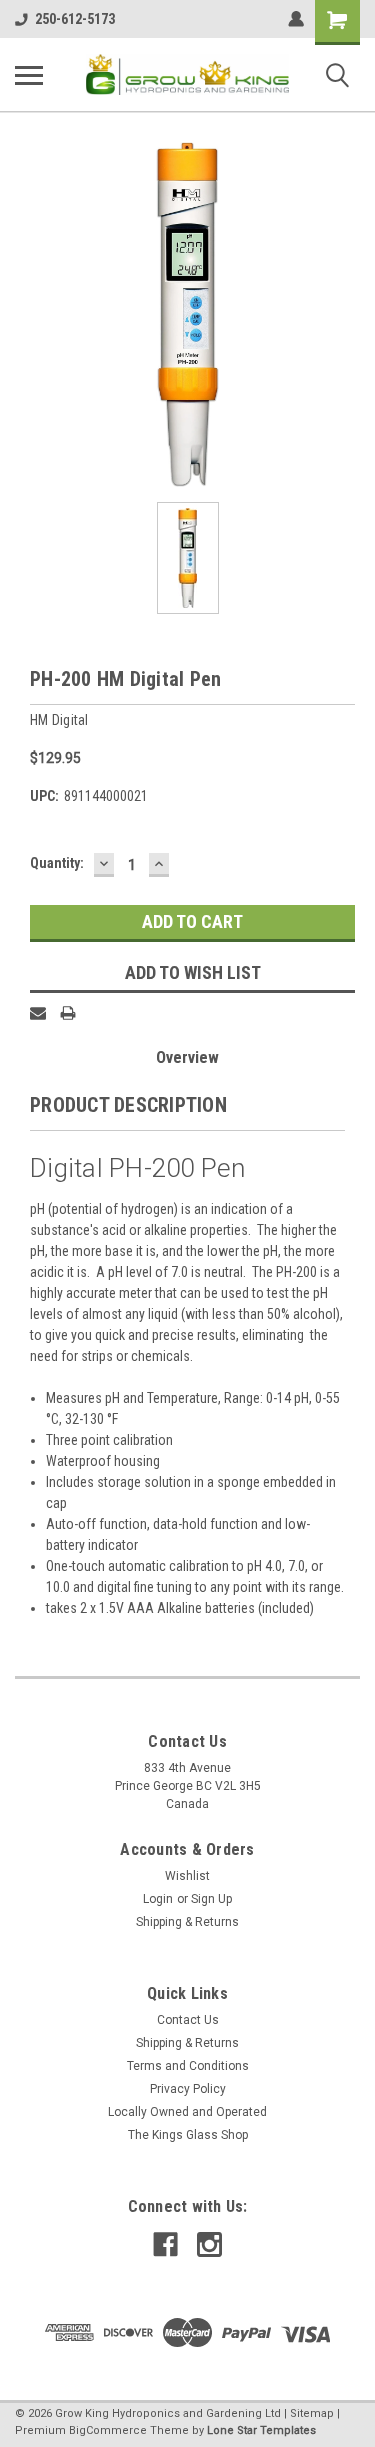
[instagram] (209, 2244)
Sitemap (312, 2413)
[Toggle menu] (29, 75)
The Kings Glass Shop (188, 2135)
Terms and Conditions (188, 2066)
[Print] (68, 1013)
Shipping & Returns (187, 1922)
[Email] (38, 1013)
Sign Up (211, 1899)
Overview (187, 1057)
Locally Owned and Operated (187, 2112)
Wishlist (187, 1876)
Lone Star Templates (261, 2430)
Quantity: (57, 863)
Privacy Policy (188, 2089)
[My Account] (296, 19)
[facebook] (165, 2244)
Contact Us (188, 2020)
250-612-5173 (75, 19)
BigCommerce (108, 2430)
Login (158, 1899)
